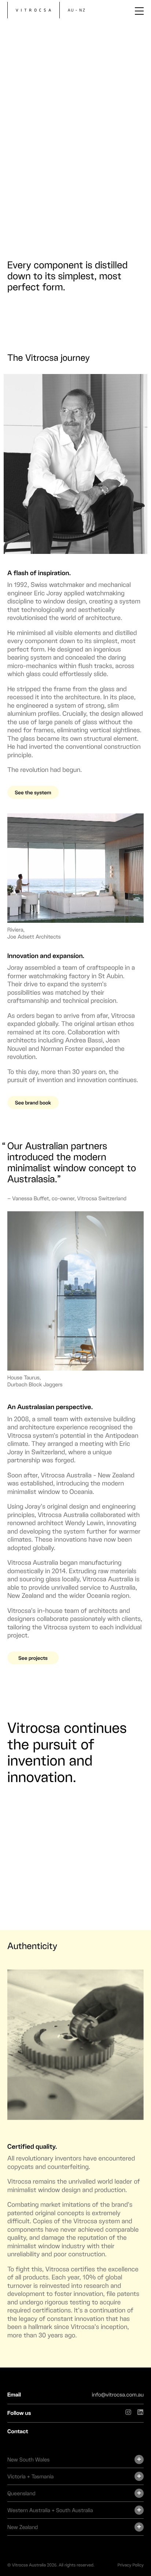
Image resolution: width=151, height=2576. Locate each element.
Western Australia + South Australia (50, 2510)
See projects (33, 1658)
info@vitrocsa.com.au (118, 2395)
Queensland (21, 2493)
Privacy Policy (131, 2565)
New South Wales (28, 2460)
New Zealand (23, 2527)
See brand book (33, 1102)
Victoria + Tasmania (30, 2477)
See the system (33, 792)
